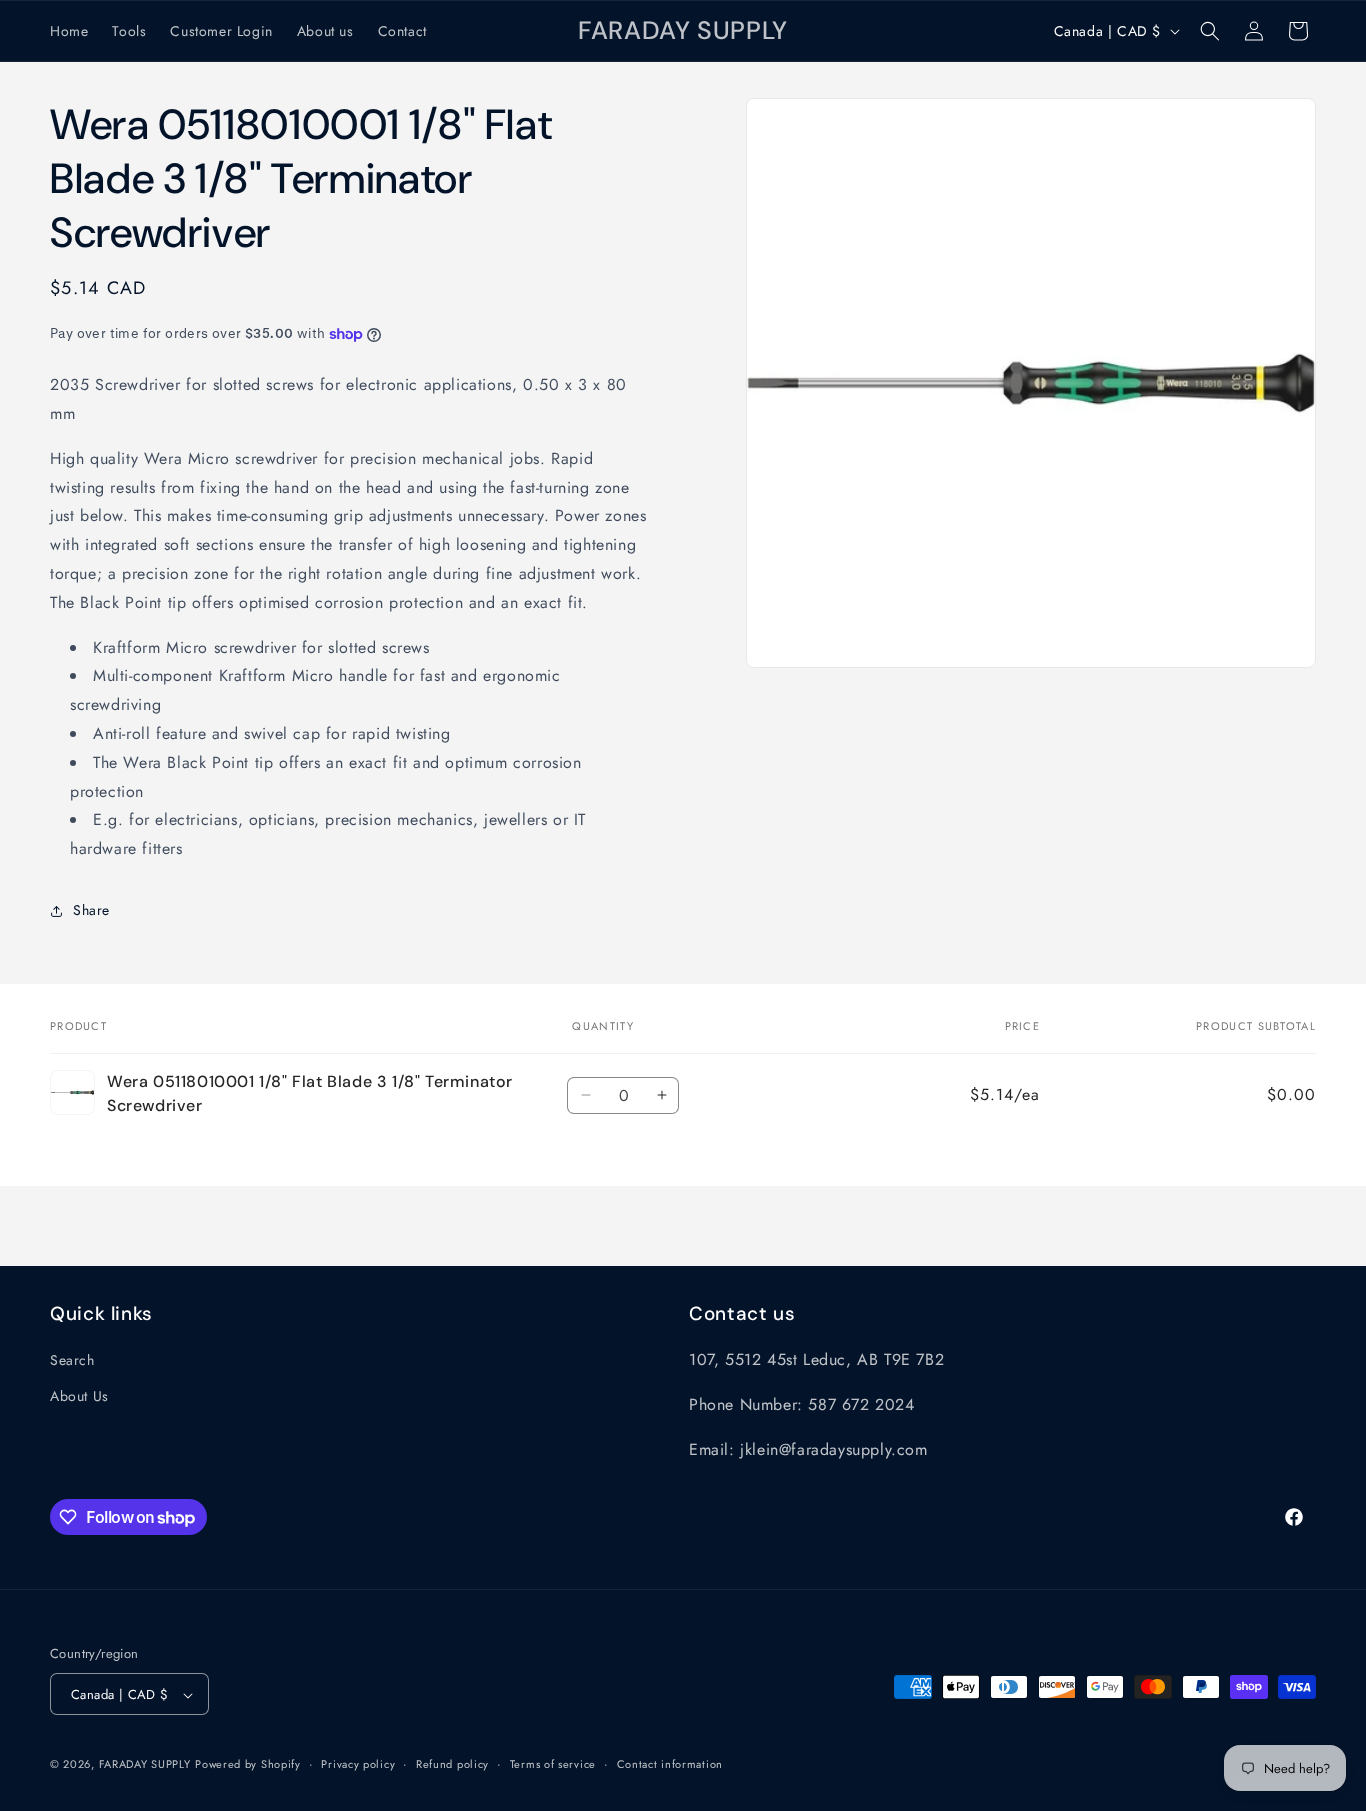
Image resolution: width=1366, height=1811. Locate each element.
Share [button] (91, 911)
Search (72, 1361)
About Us (79, 1396)
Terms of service (553, 1764)
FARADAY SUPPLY (145, 1765)
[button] (1210, 31)
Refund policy (452, 1764)
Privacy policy (358, 1764)
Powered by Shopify (248, 1765)
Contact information (670, 1764)
